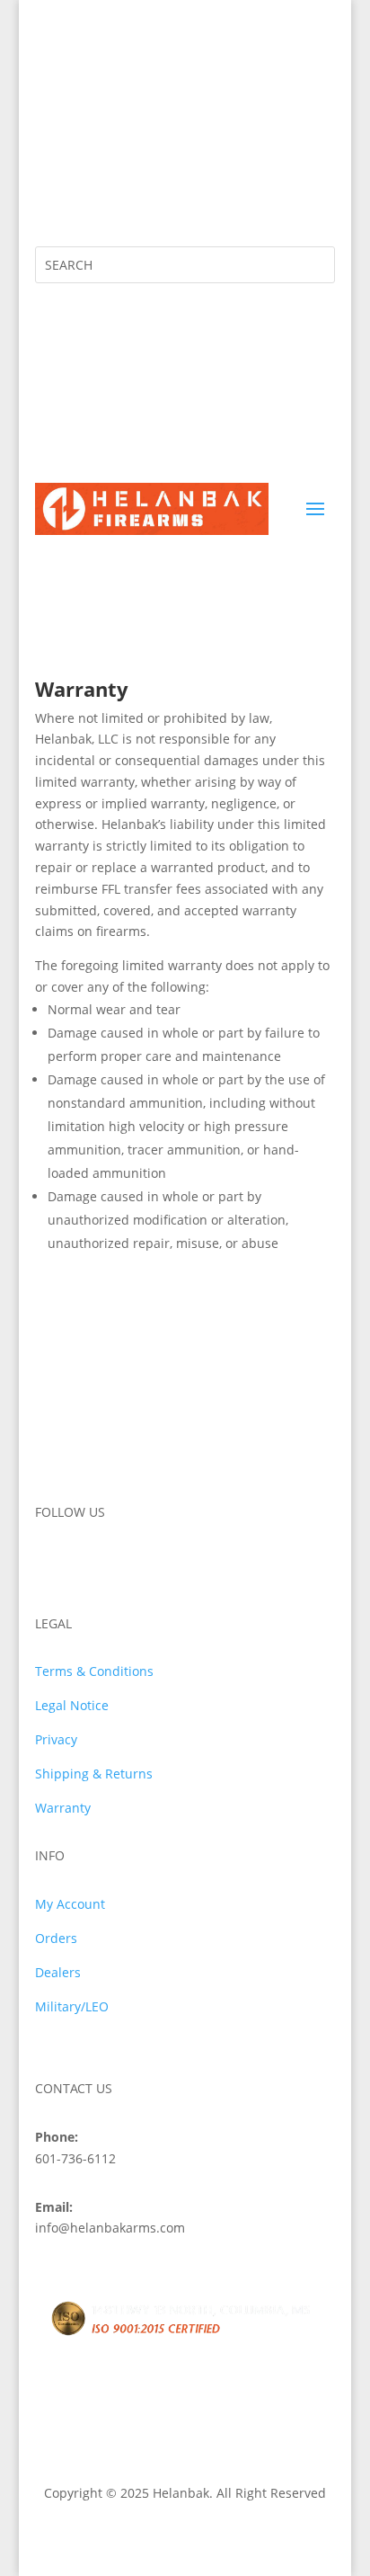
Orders (56, 1938)
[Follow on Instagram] (85, 198)
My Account (70, 1904)
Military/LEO (72, 2006)
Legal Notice (72, 1705)
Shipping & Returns (94, 1774)
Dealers (58, 1972)
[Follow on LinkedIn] (121, 198)
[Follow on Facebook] (49, 198)
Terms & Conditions (94, 1671)
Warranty (63, 1808)
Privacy (56, 1739)
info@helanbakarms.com (172, 80)
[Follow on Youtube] (157, 198)
